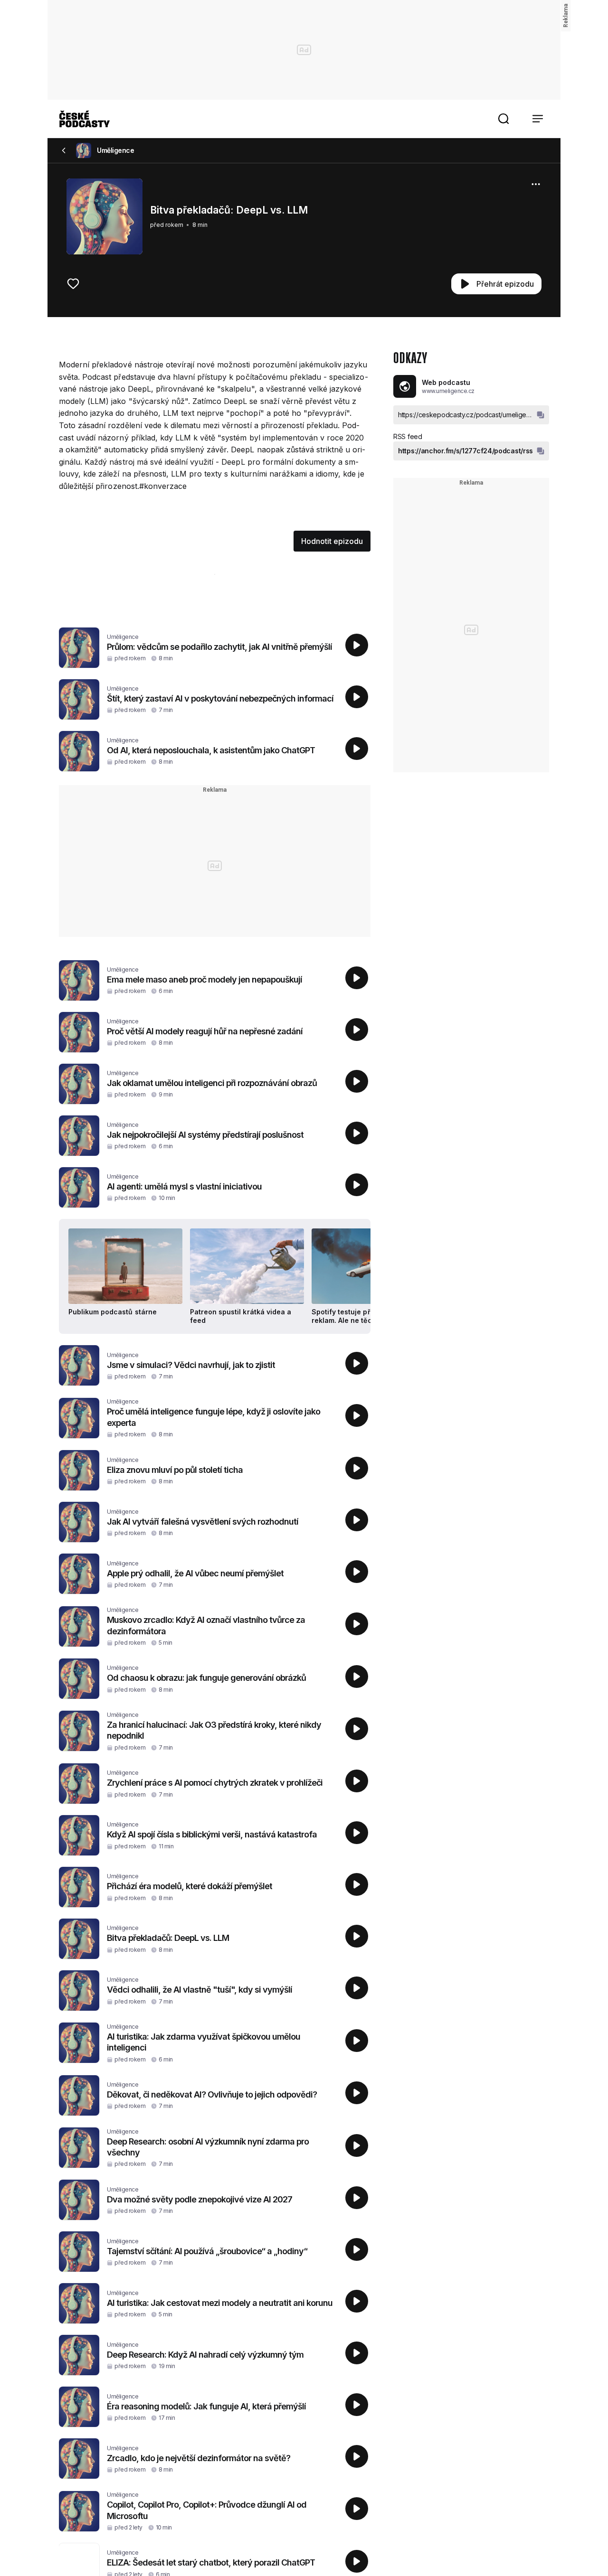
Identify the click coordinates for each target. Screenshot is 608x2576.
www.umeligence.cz (448, 391)
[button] (503, 119)
